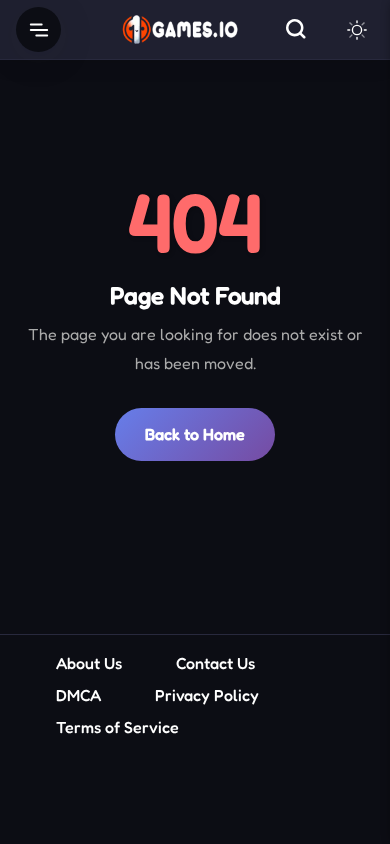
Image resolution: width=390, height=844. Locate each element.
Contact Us (215, 663)
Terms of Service (117, 727)
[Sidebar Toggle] (38, 29)
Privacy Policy (207, 695)
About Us (89, 663)
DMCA (78, 695)
